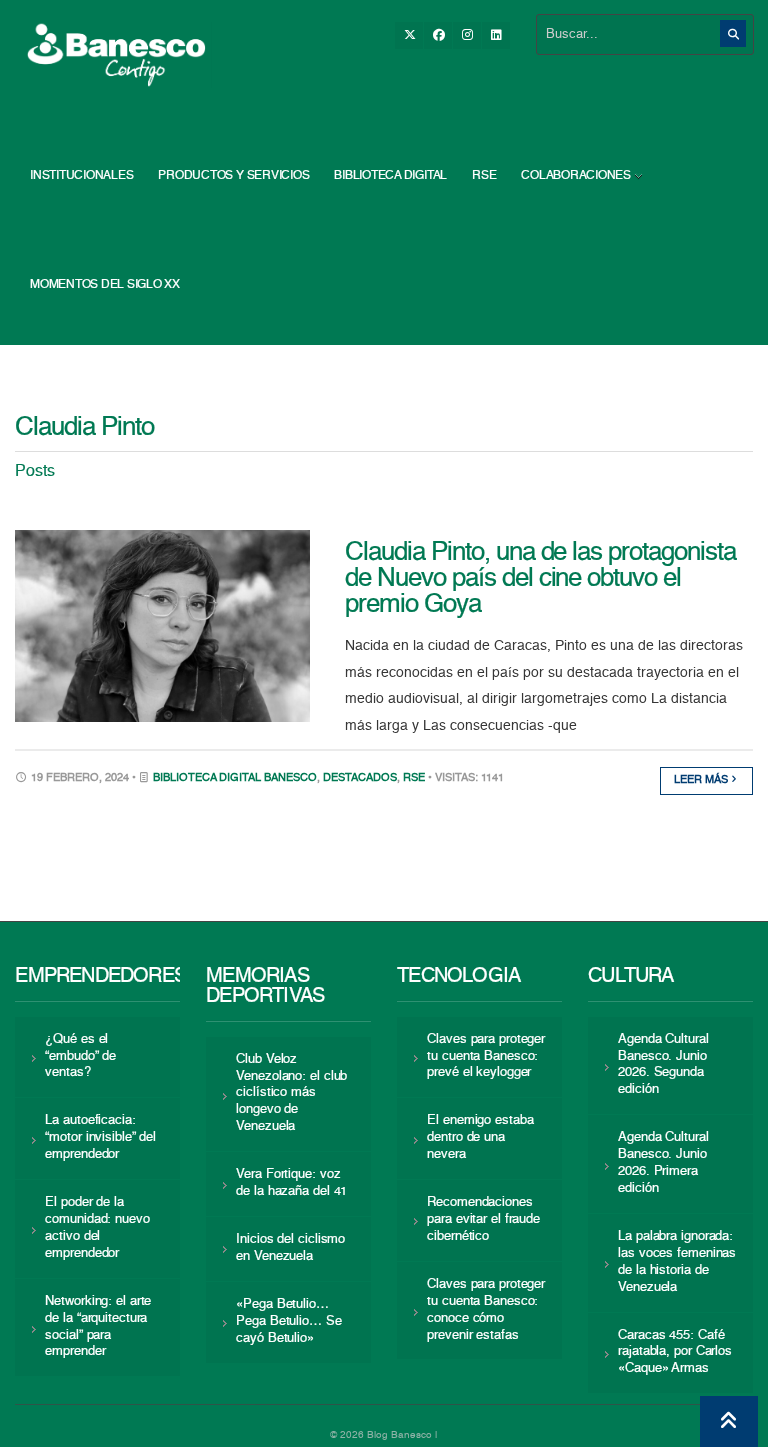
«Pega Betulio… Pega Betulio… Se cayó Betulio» (288, 1321)
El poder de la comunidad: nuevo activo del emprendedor (97, 1228)
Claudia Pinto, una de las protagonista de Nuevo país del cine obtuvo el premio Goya (540, 579)
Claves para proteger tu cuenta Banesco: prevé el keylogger (486, 1056)
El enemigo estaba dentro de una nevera (480, 1137)
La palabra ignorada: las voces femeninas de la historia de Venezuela (677, 1262)
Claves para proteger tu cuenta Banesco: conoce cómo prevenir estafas (486, 1310)
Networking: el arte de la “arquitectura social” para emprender (98, 1327)
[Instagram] (467, 35)
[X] (409, 35)
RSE (484, 176)
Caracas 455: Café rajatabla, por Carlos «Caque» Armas (675, 1352)
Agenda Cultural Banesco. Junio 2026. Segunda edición (663, 1065)
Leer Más (702, 780)
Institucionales (81, 176)
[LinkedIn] (496, 35)
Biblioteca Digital (390, 176)
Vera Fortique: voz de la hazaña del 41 (291, 1183)
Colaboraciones (576, 176)
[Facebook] (438, 35)
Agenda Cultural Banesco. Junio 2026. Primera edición (663, 1163)
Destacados (360, 778)
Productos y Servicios (233, 176)
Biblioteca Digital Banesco (235, 778)
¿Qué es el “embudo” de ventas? (80, 1056)
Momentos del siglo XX (105, 285)
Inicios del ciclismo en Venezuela (290, 1248)
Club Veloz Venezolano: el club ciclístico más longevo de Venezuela (291, 1093)
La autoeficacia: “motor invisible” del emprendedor (100, 1137)
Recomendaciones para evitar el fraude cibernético (483, 1219)
